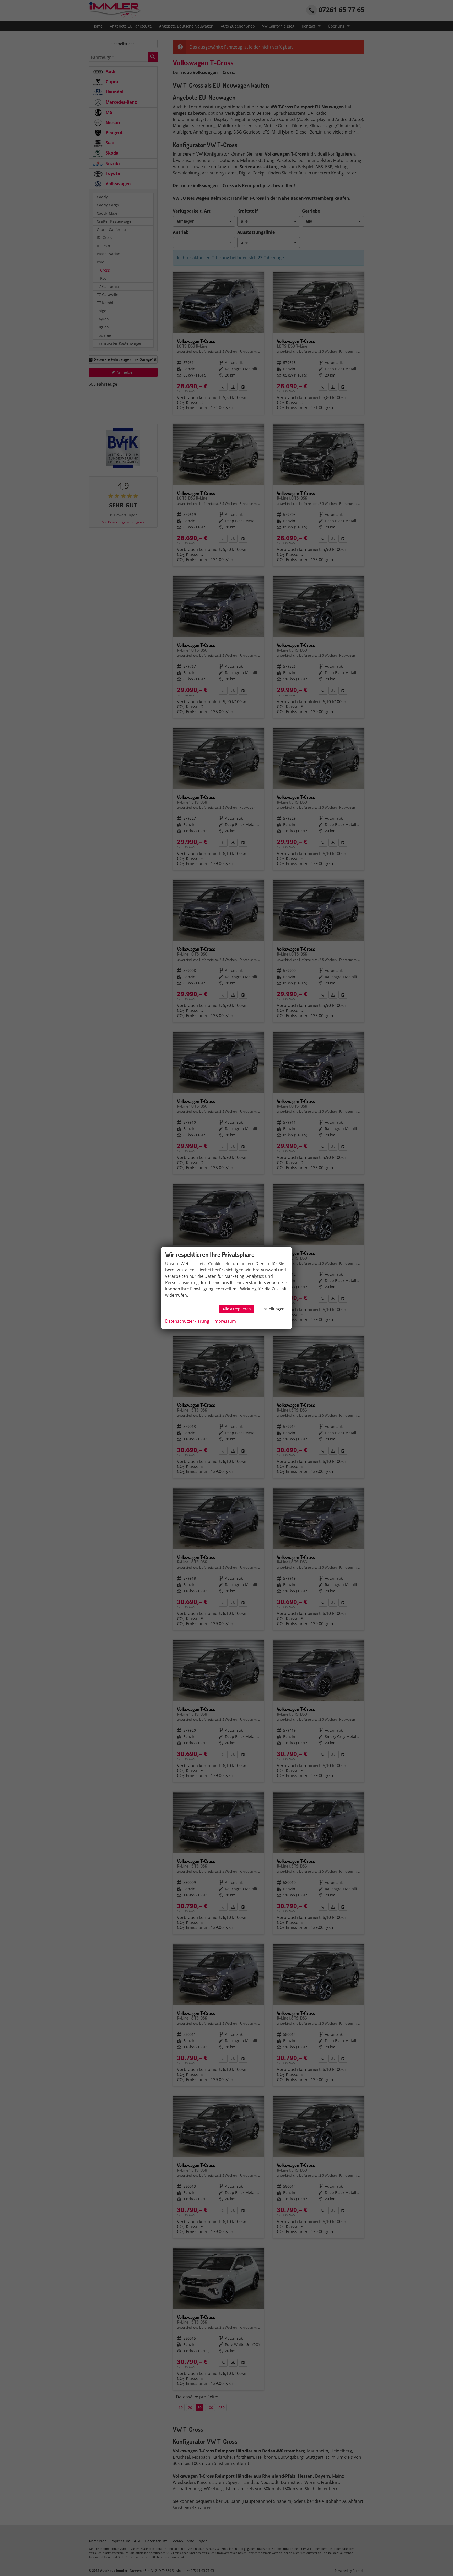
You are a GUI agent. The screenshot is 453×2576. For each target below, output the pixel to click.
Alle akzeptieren (237, 1309)
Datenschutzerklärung (187, 1321)
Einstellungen (272, 1309)
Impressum (225, 1321)
